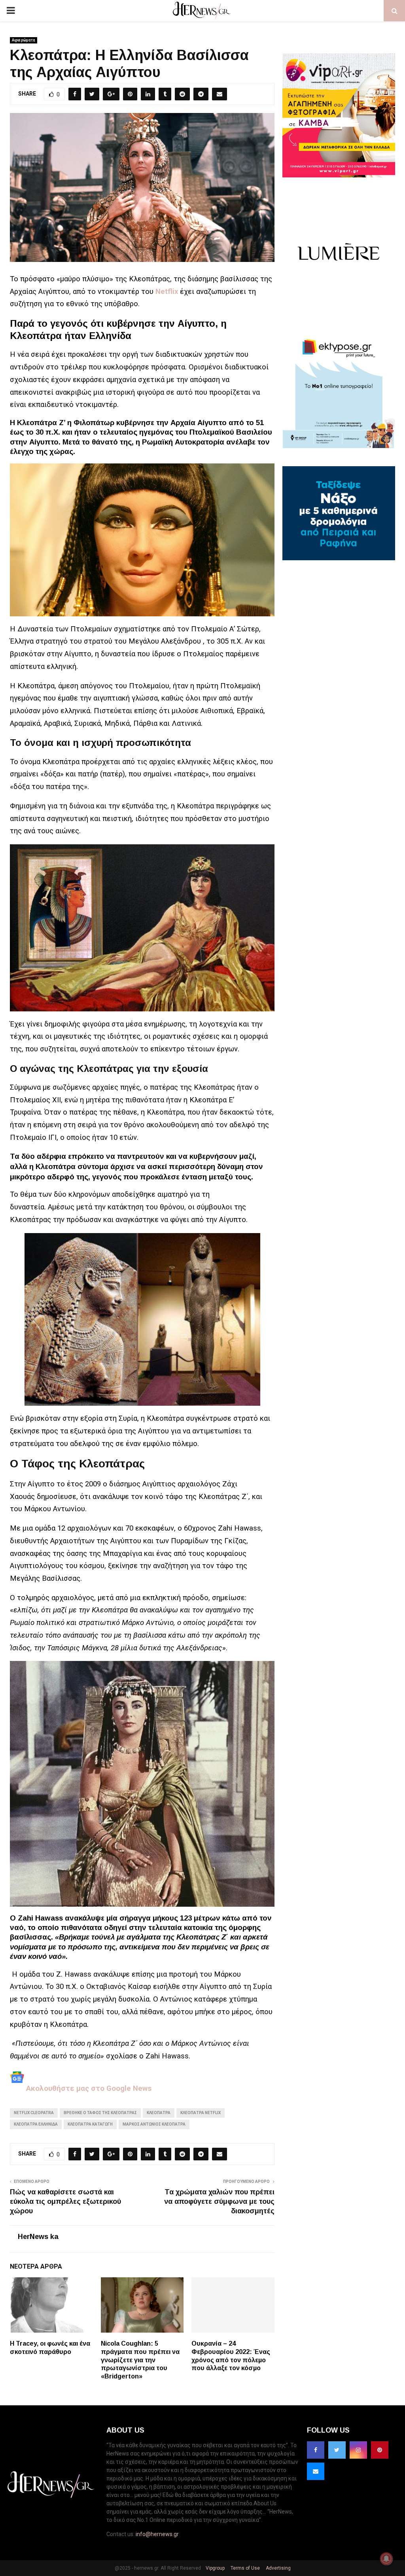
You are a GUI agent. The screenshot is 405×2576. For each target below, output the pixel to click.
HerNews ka (38, 2237)
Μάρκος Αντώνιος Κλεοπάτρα (154, 2124)
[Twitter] (337, 2450)
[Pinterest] (380, 2450)
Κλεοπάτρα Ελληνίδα (36, 2124)
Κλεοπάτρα (159, 2113)
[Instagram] (358, 2450)
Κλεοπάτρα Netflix (201, 2113)
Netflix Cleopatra (34, 2113)
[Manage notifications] (386, 2559)
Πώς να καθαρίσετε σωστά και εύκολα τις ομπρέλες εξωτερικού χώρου (65, 2201)
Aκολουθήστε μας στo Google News (88, 2088)
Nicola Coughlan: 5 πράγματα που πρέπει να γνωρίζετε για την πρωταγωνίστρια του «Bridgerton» (140, 2360)
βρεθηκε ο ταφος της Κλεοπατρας (100, 2113)
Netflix (167, 292)
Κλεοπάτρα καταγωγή (90, 2124)
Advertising (278, 2568)
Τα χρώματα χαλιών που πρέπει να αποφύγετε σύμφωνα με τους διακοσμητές (219, 2201)
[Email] (316, 2471)
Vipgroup (215, 2568)
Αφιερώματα (24, 40)
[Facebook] (316, 2450)
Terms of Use (245, 2568)
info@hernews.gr (157, 2534)
